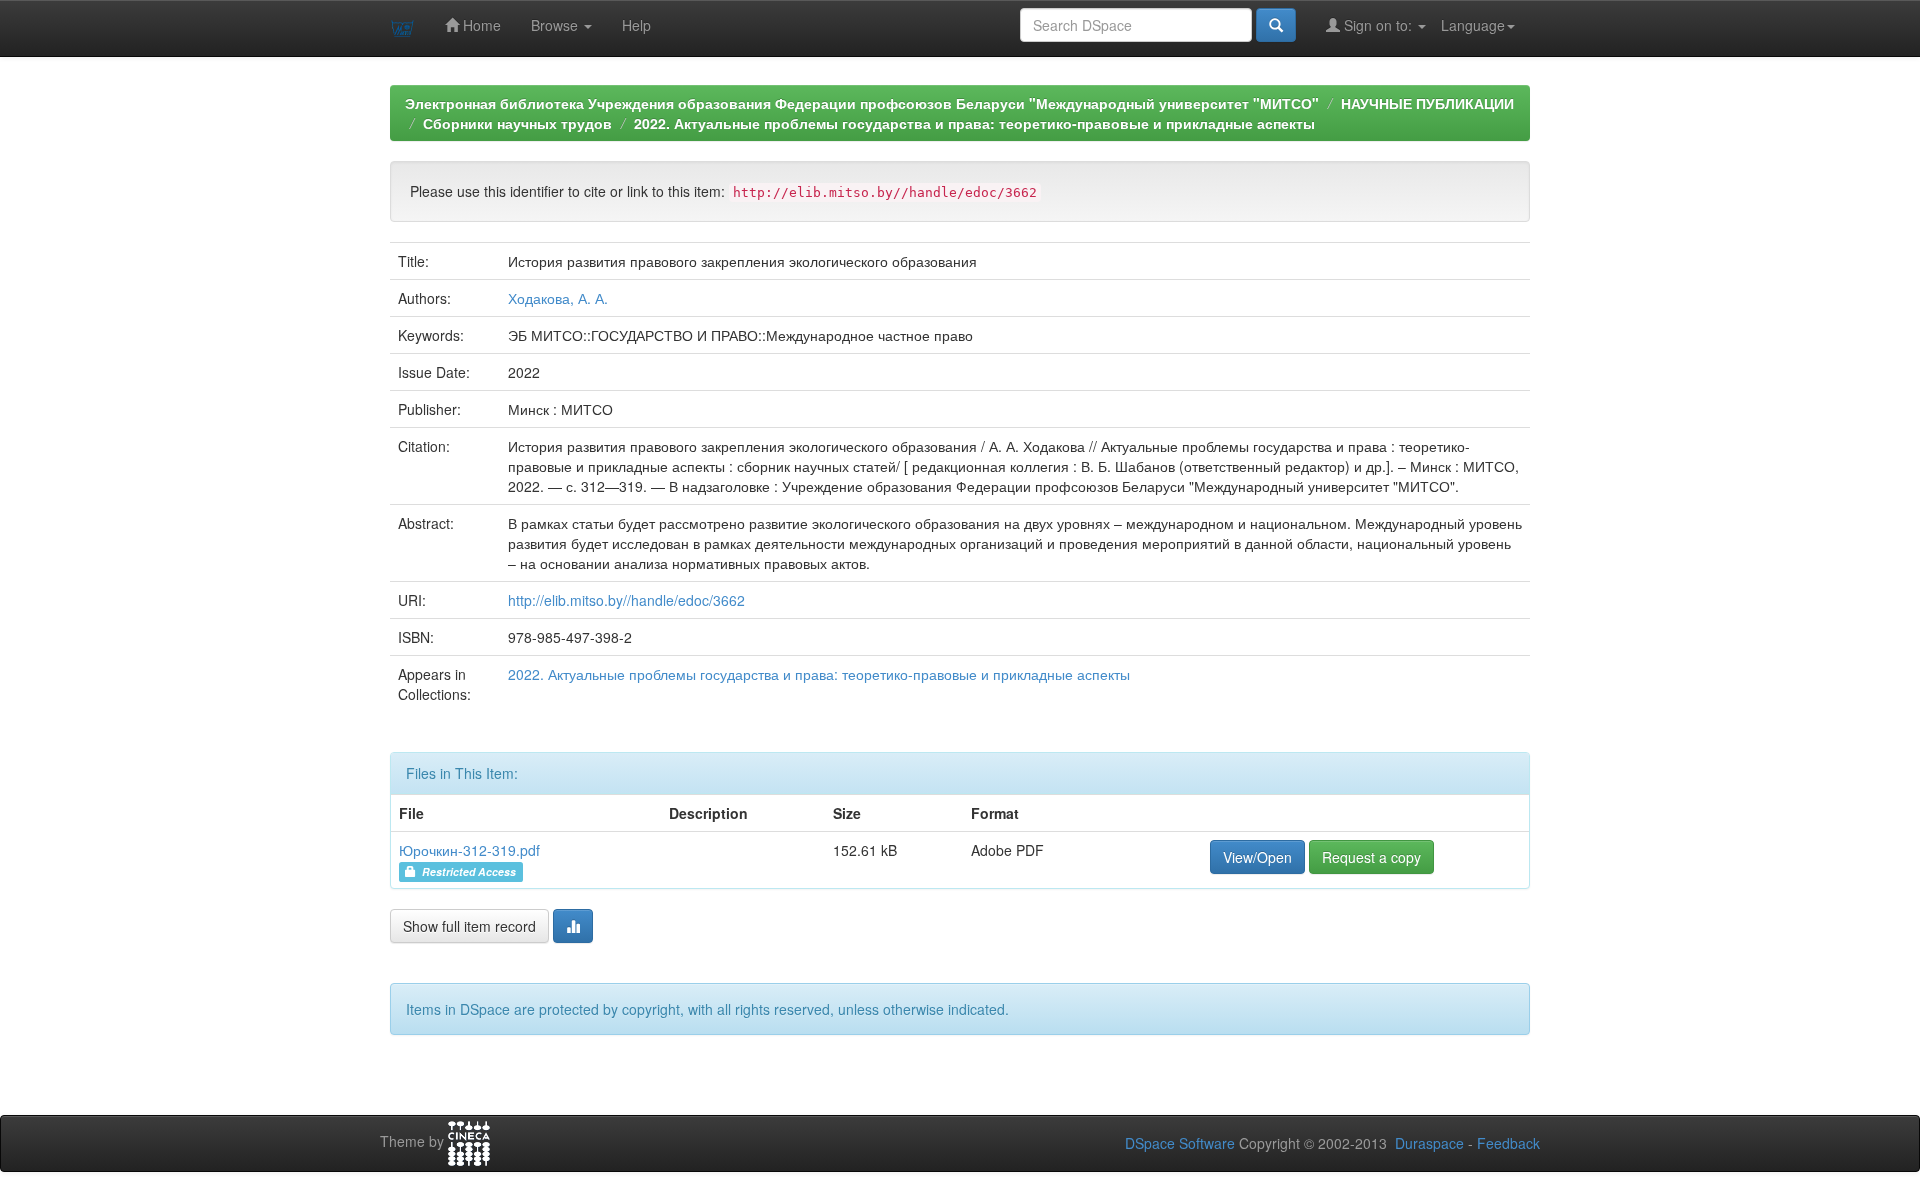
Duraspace (1429, 1143)
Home (480, 25)
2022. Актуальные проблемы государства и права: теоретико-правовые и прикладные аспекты (974, 123)
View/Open (1257, 857)
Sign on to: (1378, 25)
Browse (556, 25)
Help (636, 25)
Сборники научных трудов (517, 123)
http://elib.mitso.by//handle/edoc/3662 (626, 600)
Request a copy (1371, 857)
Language (1473, 25)
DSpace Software (1180, 1143)
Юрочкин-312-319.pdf (469, 850)
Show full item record (469, 926)
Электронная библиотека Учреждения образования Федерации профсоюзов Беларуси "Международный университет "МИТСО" (862, 103)
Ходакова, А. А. (558, 298)
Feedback (1508, 1143)
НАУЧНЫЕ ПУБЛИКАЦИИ (1427, 103)
